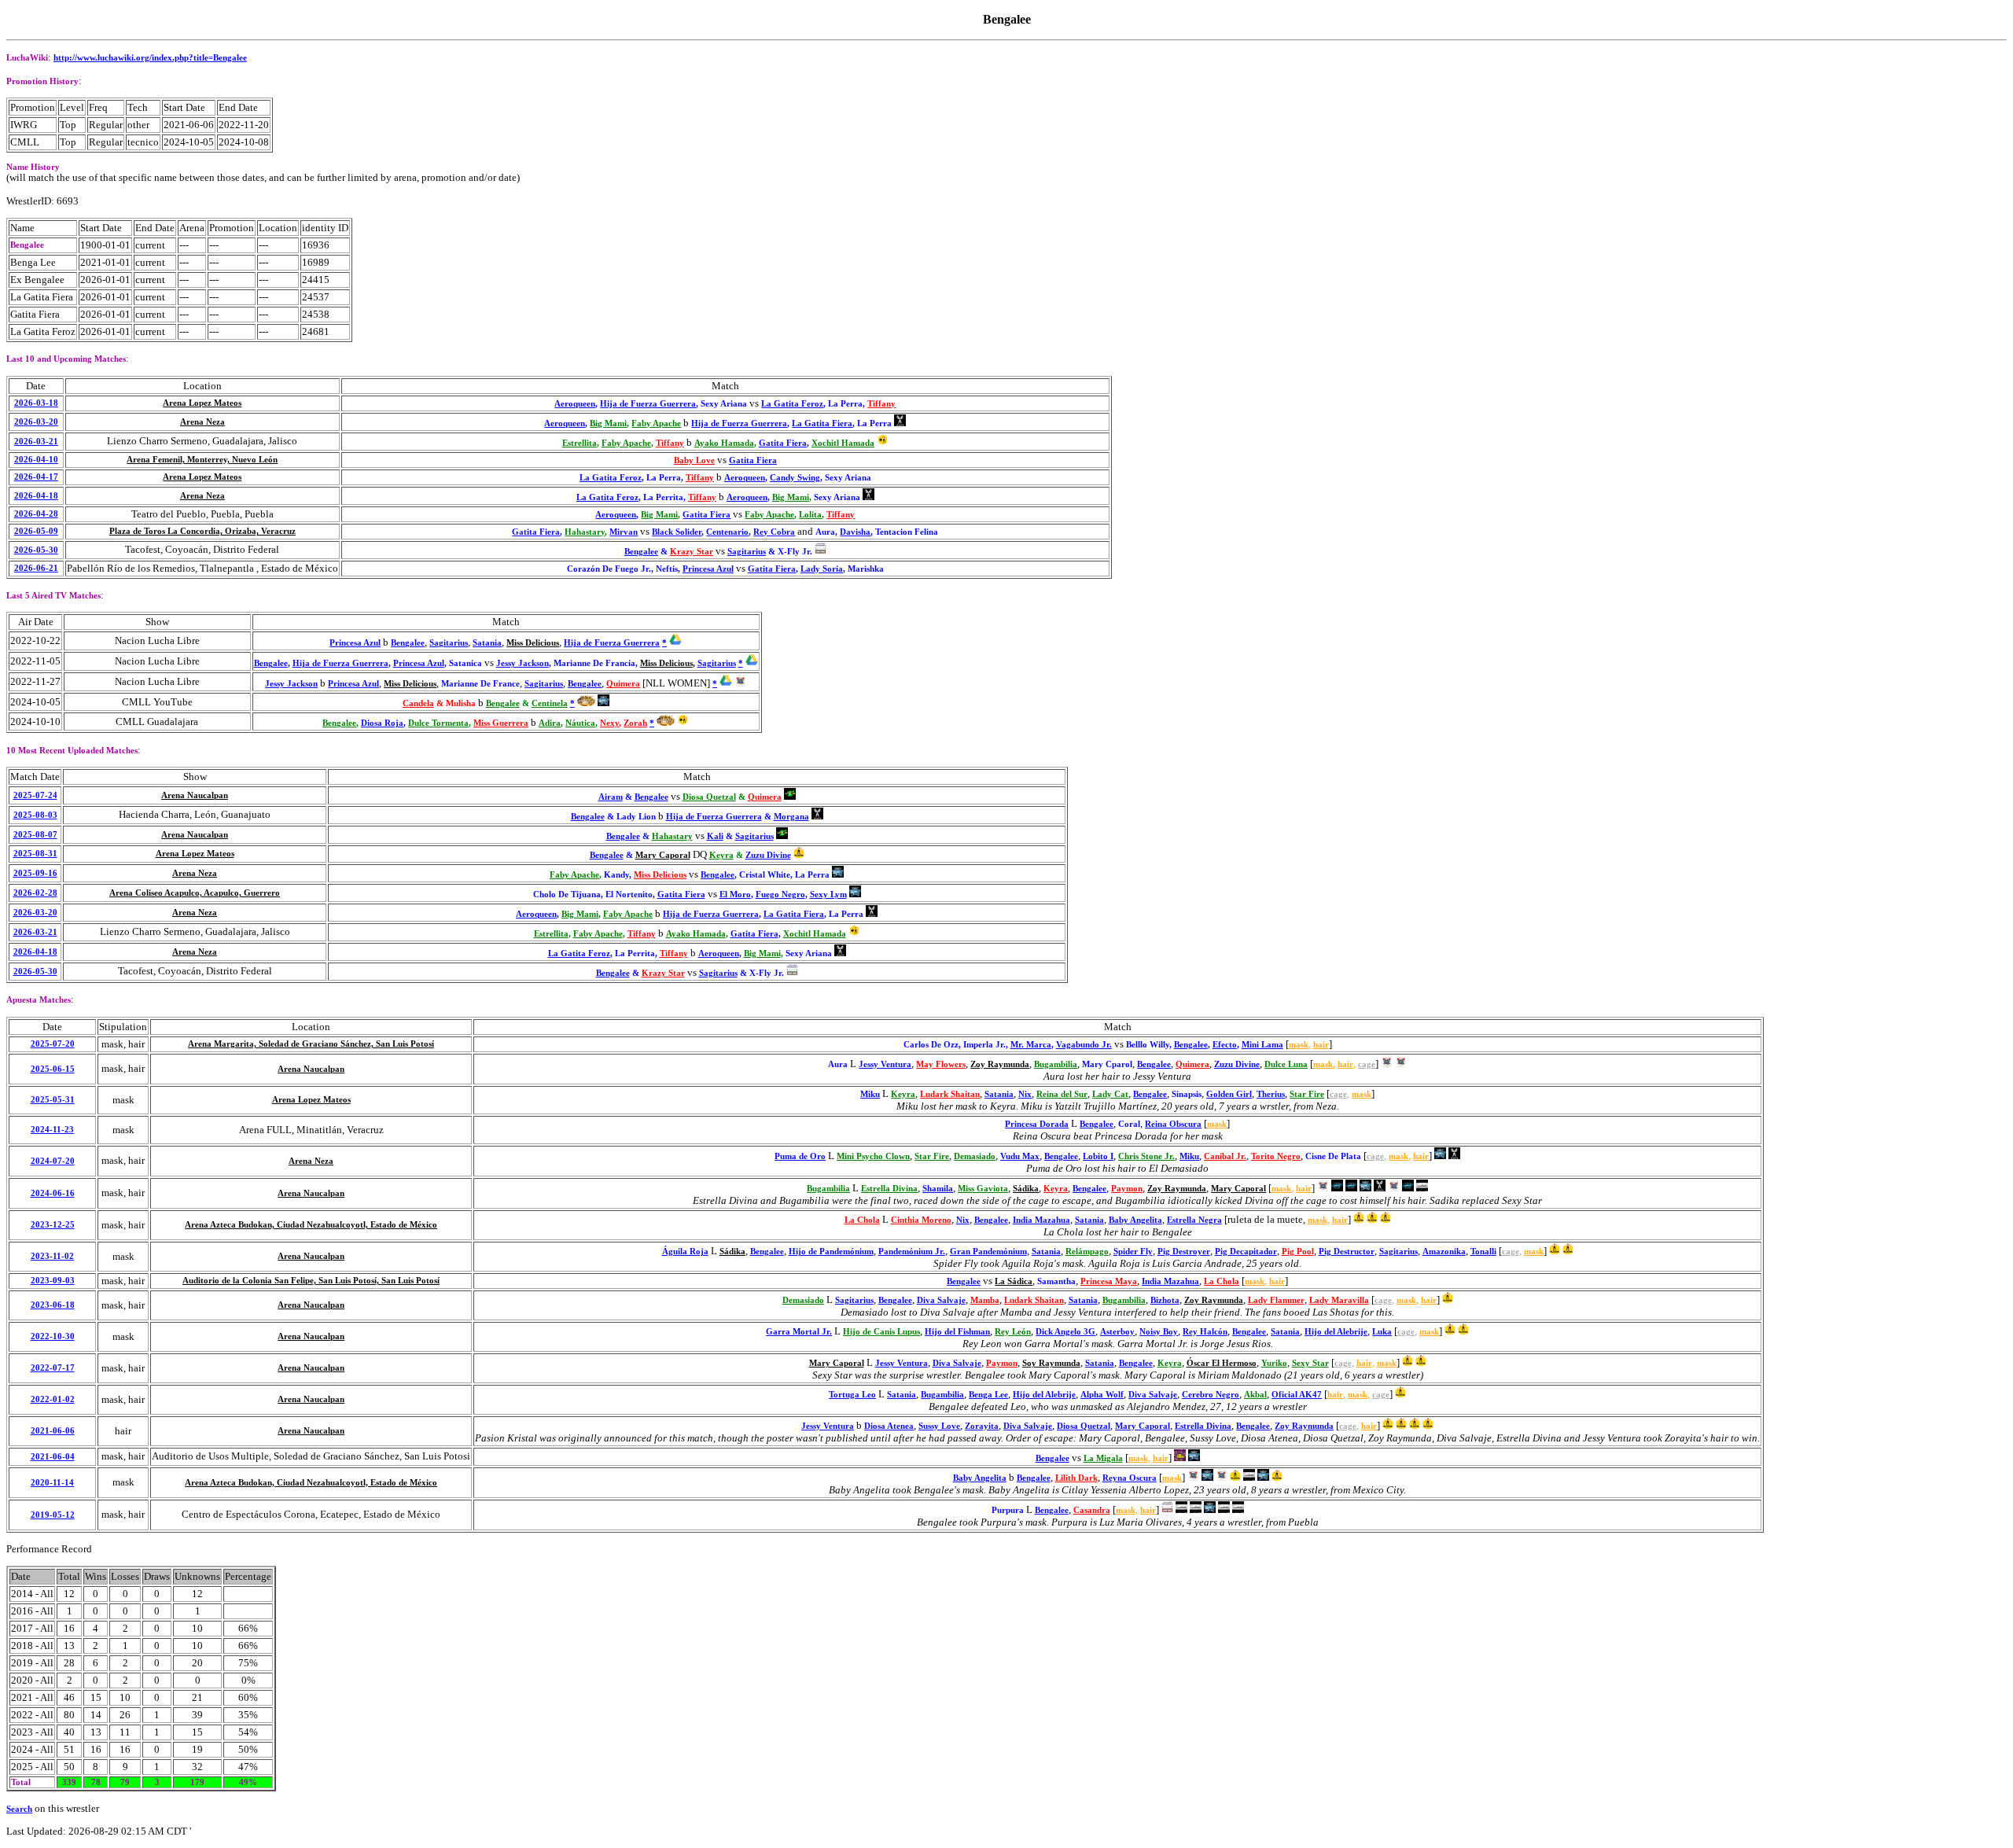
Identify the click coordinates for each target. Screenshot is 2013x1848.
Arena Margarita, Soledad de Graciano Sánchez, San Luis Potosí (311, 1044)
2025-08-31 (35, 854)
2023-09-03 (53, 1281)
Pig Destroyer (1184, 1252)
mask (1299, 1045)
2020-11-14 (52, 1483)
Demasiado (975, 1156)
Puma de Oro (800, 1156)
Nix (1025, 1094)
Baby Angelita (1135, 1220)
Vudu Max (1020, 1156)
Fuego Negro (780, 895)
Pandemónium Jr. (912, 1252)
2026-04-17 (36, 477)
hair (1321, 1045)
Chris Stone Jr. (1146, 1156)
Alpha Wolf (1102, 1395)
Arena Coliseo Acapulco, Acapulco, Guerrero (195, 893)
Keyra (721, 855)
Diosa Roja (382, 723)
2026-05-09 (36, 531)
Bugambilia (1056, 1064)
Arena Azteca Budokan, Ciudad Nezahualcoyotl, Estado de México (311, 1225)
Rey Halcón (1205, 1332)
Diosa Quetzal (709, 797)
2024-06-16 (53, 1193)
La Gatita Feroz (792, 404)
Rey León (1013, 1332)
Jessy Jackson (523, 663)
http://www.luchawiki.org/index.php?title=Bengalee (150, 58)
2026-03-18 (36, 403)
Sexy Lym (828, 895)
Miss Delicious (533, 643)
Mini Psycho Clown (873, 1156)
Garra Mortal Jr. (799, 1332)
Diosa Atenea (889, 1426)
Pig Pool (1298, 1252)
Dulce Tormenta (438, 723)
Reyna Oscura (1130, 1478)
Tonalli (1483, 1252)
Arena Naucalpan (195, 795)
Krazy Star (692, 552)
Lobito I (1098, 1156)
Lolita (810, 515)
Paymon (1127, 1189)
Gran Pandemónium (988, 1252)
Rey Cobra (774, 532)
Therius (1271, 1094)
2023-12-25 (53, 1225)
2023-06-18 (53, 1305)
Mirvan (624, 532)
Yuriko (1274, 1363)
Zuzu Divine (768, 855)
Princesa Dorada (1037, 1124)
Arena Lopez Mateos (202, 403)
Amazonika (1444, 1252)
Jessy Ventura (885, 1064)
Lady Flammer (1276, 1300)
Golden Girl (1229, 1094)
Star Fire (1307, 1094)
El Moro (735, 895)
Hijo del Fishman (957, 1332)
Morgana (791, 817)
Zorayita (982, 1426)
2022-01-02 (53, 1399)
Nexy (609, 723)
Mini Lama (1262, 1045)
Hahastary (585, 532)
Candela (418, 703)
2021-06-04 (53, 1457)
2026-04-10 (36, 460)
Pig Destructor (1347, 1252)
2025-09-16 (35, 873)
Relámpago (1087, 1252)
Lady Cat (1110, 1094)
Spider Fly (1133, 1252)
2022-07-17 (53, 1368)
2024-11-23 (52, 1130)
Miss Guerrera (501, 723)
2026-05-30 (36, 550)
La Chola (862, 1220)
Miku (870, 1094)
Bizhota (1165, 1300)
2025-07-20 (53, 1044)
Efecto (1225, 1045)
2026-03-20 (36, 422)
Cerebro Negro (1211, 1395)
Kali (715, 836)
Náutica (580, 723)
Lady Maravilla (1339, 1300)
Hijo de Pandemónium (831, 1252)
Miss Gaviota (983, 1189)
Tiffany (881, 404)
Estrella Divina (889, 1189)
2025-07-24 (35, 795)
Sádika (1026, 1189)
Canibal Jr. (1225, 1156)
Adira (550, 723)
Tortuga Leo (852, 1395)
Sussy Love (939, 1426)
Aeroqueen (575, 404)
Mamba (985, 1300)
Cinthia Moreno (921, 1220)
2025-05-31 (53, 1100)
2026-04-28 (36, 514)
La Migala (1103, 1458)
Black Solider (677, 532)
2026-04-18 (36, 496)
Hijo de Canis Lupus (881, 1332)
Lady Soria (822, 569)
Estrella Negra (1194, 1220)
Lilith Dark (1076, 1478)
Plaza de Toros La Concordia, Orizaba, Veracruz (202, 531)
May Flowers (941, 1064)
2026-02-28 (35, 893)
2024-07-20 (53, 1161)
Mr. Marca (1031, 1045)
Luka (1382, 1332)
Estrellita (580, 443)
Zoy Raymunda (1000, 1064)
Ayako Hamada (724, 443)
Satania (487, 643)
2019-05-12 (53, 1515)
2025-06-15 (53, 1069)
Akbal (1255, 1395)
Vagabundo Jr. (1084, 1045)
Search (19, 1809)
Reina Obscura (1173, 1124)
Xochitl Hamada (843, 443)
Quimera (623, 684)
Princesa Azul (708, 569)
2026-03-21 (36, 442)
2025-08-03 (35, 815)
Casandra (1092, 1510)
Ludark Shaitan (950, 1094)
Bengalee (641, 552)
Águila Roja (685, 1252)
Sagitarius (747, 552)
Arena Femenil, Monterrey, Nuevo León (202, 460)
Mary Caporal (663, 855)
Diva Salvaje (941, 1300)
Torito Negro (1276, 1156)
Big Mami (608, 423)
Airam (611, 797)
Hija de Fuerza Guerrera (648, 404)
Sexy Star (1310, 1363)
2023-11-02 (52, 1256)
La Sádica (1014, 1281)
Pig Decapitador (1246, 1252)
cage (1367, 1064)
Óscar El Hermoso (1222, 1363)
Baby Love (694, 460)
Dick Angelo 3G (1065, 1332)
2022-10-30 (53, 1336)
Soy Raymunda (1051, 1363)
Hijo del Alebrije (1336, 1332)
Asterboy (1117, 1332)
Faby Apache (656, 423)
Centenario (727, 532)
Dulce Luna (1286, 1064)
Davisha (855, 532)
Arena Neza (202, 422)
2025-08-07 (35, 835)
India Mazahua (1041, 1220)
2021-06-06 (53, 1431)
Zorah (635, 723)
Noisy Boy (1159, 1332)
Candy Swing (795, 478)
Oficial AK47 (1297, 1395)
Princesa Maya (1109, 1281)
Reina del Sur (1062, 1094)
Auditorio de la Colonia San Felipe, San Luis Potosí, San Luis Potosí (311, 1281)
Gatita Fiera (783, 443)
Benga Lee (988, 1395)
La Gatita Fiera (822, 423)
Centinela (550, 703)
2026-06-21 (36, 568)
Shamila (938, 1189)
